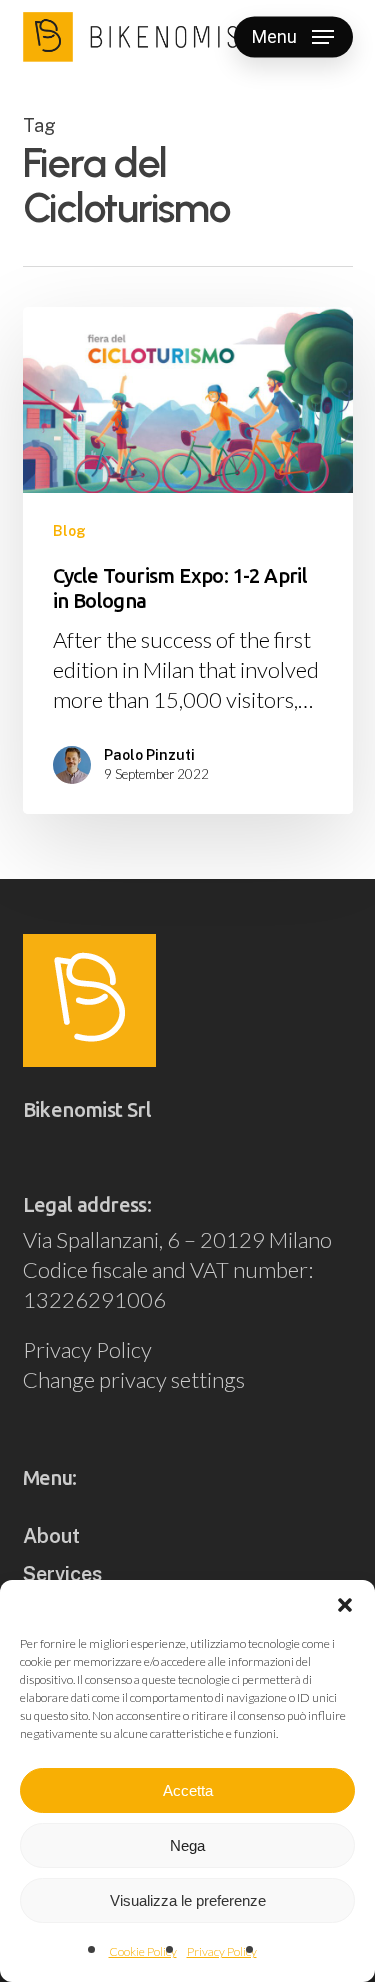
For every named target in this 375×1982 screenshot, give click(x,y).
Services (62, 1574)
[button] (345, 1605)
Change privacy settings (134, 1379)
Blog (69, 531)
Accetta (188, 1790)
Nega (187, 1845)
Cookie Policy (143, 1951)
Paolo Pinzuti (149, 755)
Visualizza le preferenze (188, 1900)
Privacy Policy (222, 1951)
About (51, 1536)
